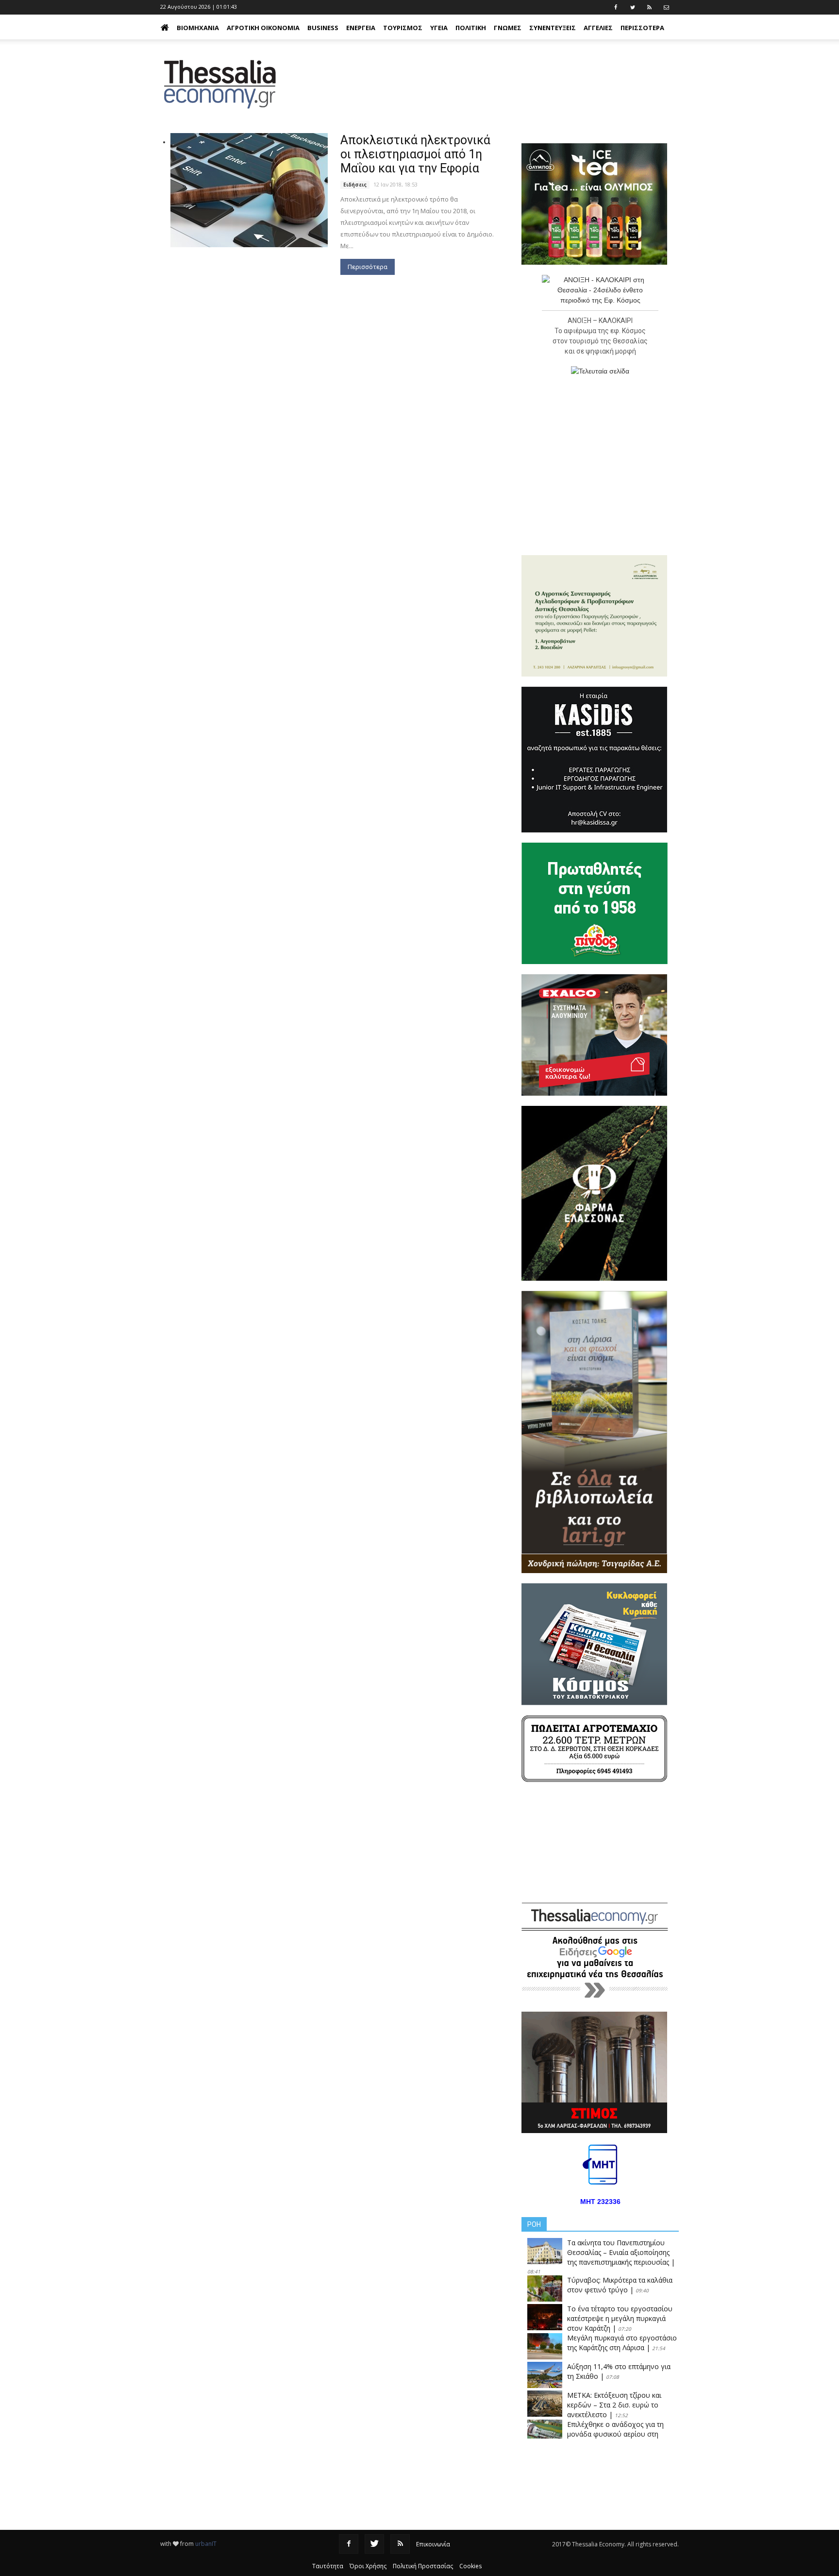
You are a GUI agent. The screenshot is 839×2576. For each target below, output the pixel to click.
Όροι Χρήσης (368, 2566)
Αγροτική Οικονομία (263, 28)
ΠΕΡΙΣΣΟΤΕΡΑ (642, 28)
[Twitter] (374, 2544)
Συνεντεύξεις (553, 28)
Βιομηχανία (198, 28)
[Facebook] (349, 2544)
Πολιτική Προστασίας (423, 2566)
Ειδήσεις (355, 185)
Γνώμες (508, 28)
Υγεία (439, 28)
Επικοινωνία (433, 2544)
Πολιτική (471, 28)
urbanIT (206, 2544)
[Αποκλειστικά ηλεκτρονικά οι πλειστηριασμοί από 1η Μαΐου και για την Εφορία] (249, 190)
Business (323, 28)
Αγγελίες (598, 28)
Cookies (470, 2566)
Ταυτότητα (328, 2566)
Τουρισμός (403, 28)
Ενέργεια (361, 28)
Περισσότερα (368, 267)
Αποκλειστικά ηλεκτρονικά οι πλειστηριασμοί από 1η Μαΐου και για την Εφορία (415, 154)
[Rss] (400, 2544)
